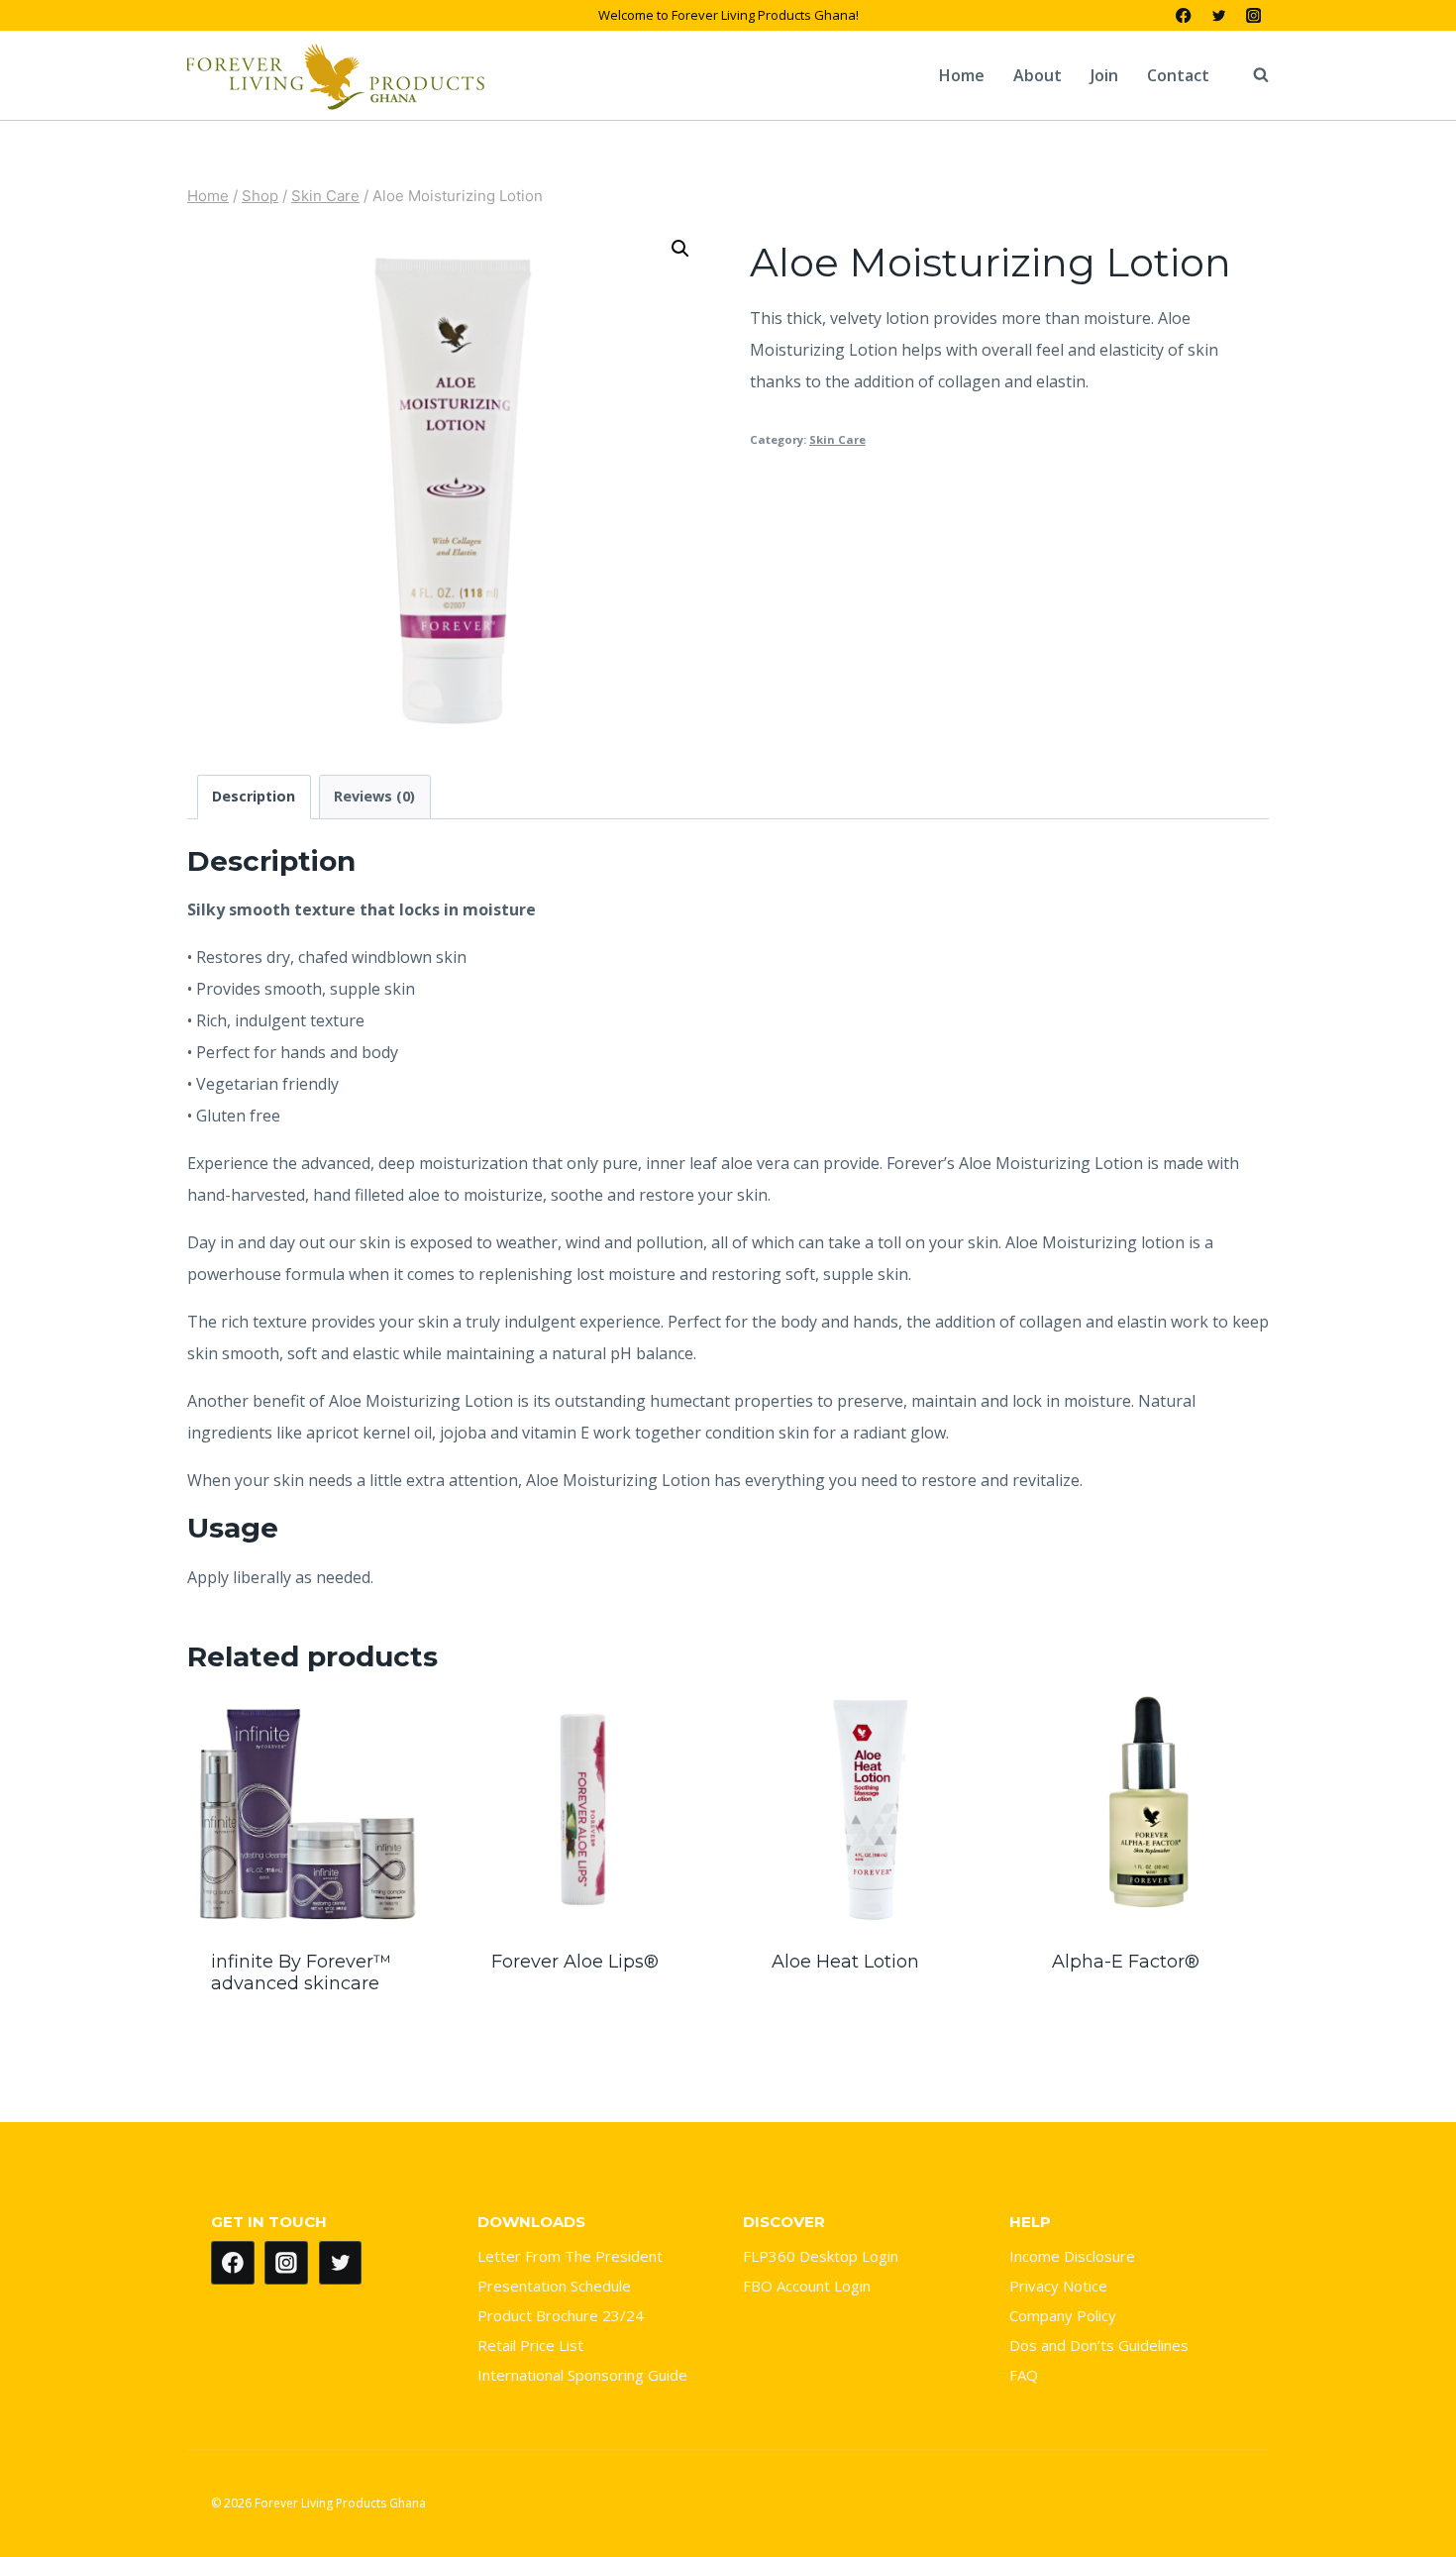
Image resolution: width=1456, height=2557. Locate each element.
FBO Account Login (807, 2286)
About (1038, 75)
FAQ (1024, 2375)
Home (962, 75)
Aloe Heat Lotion (845, 1962)
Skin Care (837, 439)
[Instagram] (1253, 15)
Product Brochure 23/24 (561, 2315)
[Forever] (336, 75)
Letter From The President (570, 2256)
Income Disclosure (1072, 2256)
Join (1104, 75)
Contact (1178, 75)
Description (254, 796)
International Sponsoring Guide (582, 2375)
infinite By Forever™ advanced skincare (301, 1972)
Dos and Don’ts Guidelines (1099, 2345)
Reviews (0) (374, 796)
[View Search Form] (1251, 75)
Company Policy (1063, 2315)
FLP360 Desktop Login (821, 2256)
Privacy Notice (1058, 2286)
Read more (588, 2017)
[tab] (254, 797)
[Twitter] (1219, 15)
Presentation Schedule (554, 2286)
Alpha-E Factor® (1126, 1962)
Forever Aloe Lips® (575, 1962)
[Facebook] (1184, 15)
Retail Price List (530, 2345)
